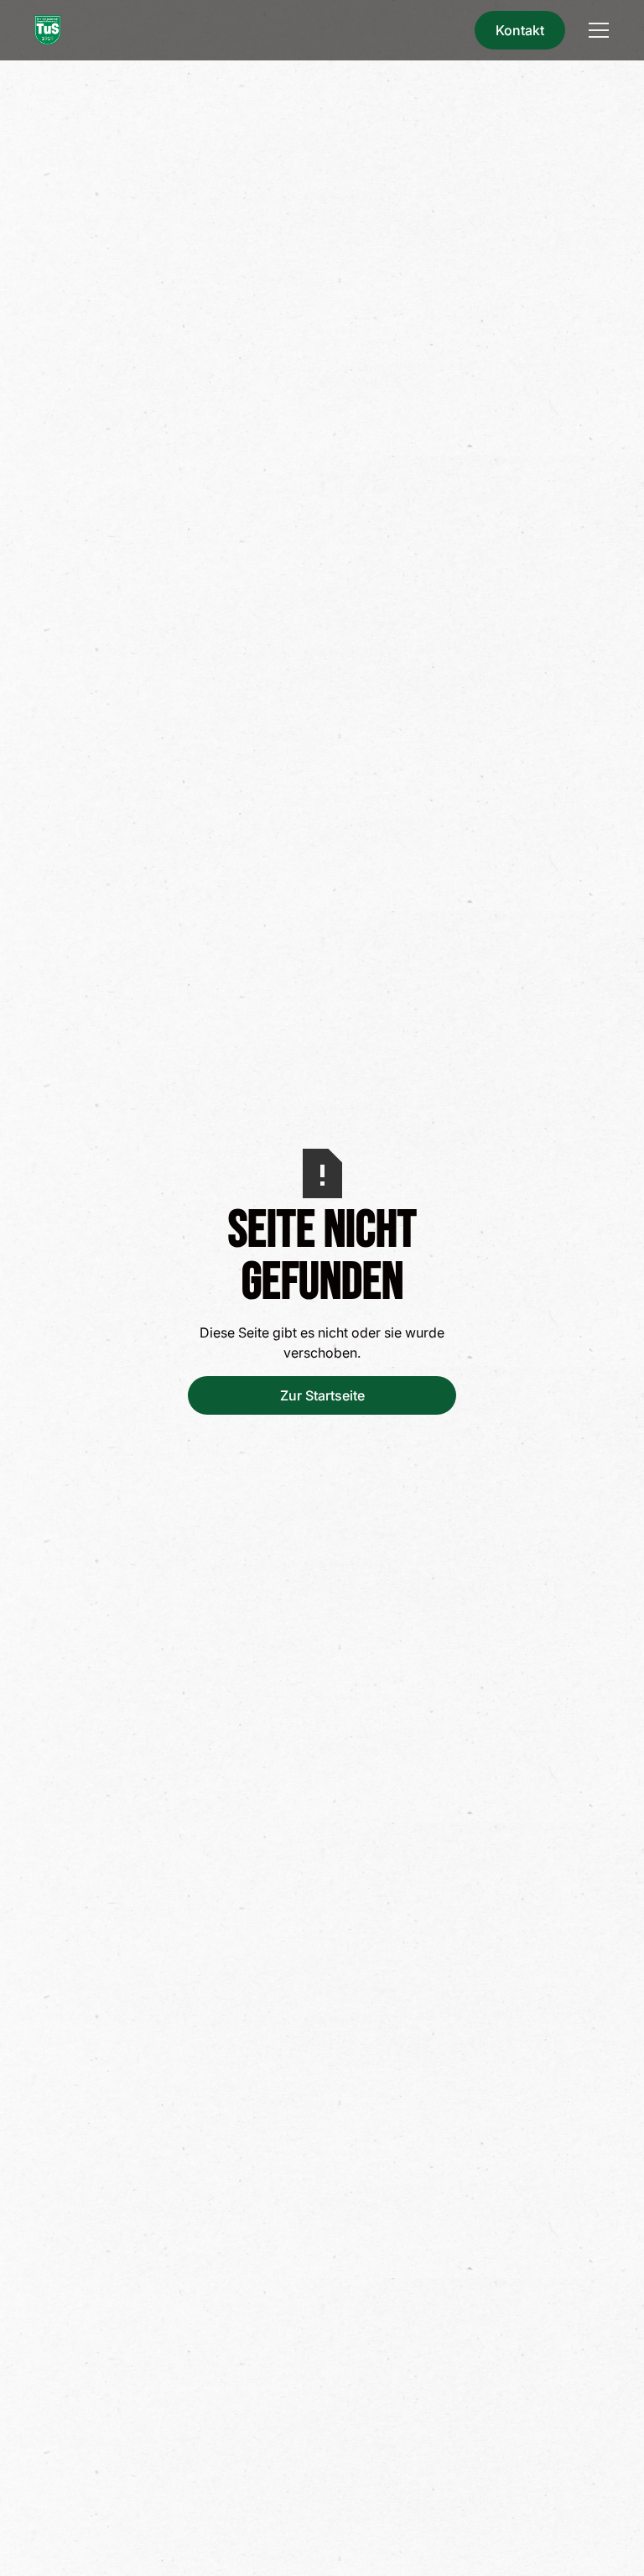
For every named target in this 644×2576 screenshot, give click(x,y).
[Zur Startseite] (48, 30)
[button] (595, 30)
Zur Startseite (322, 1395)
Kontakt (520, 30)
